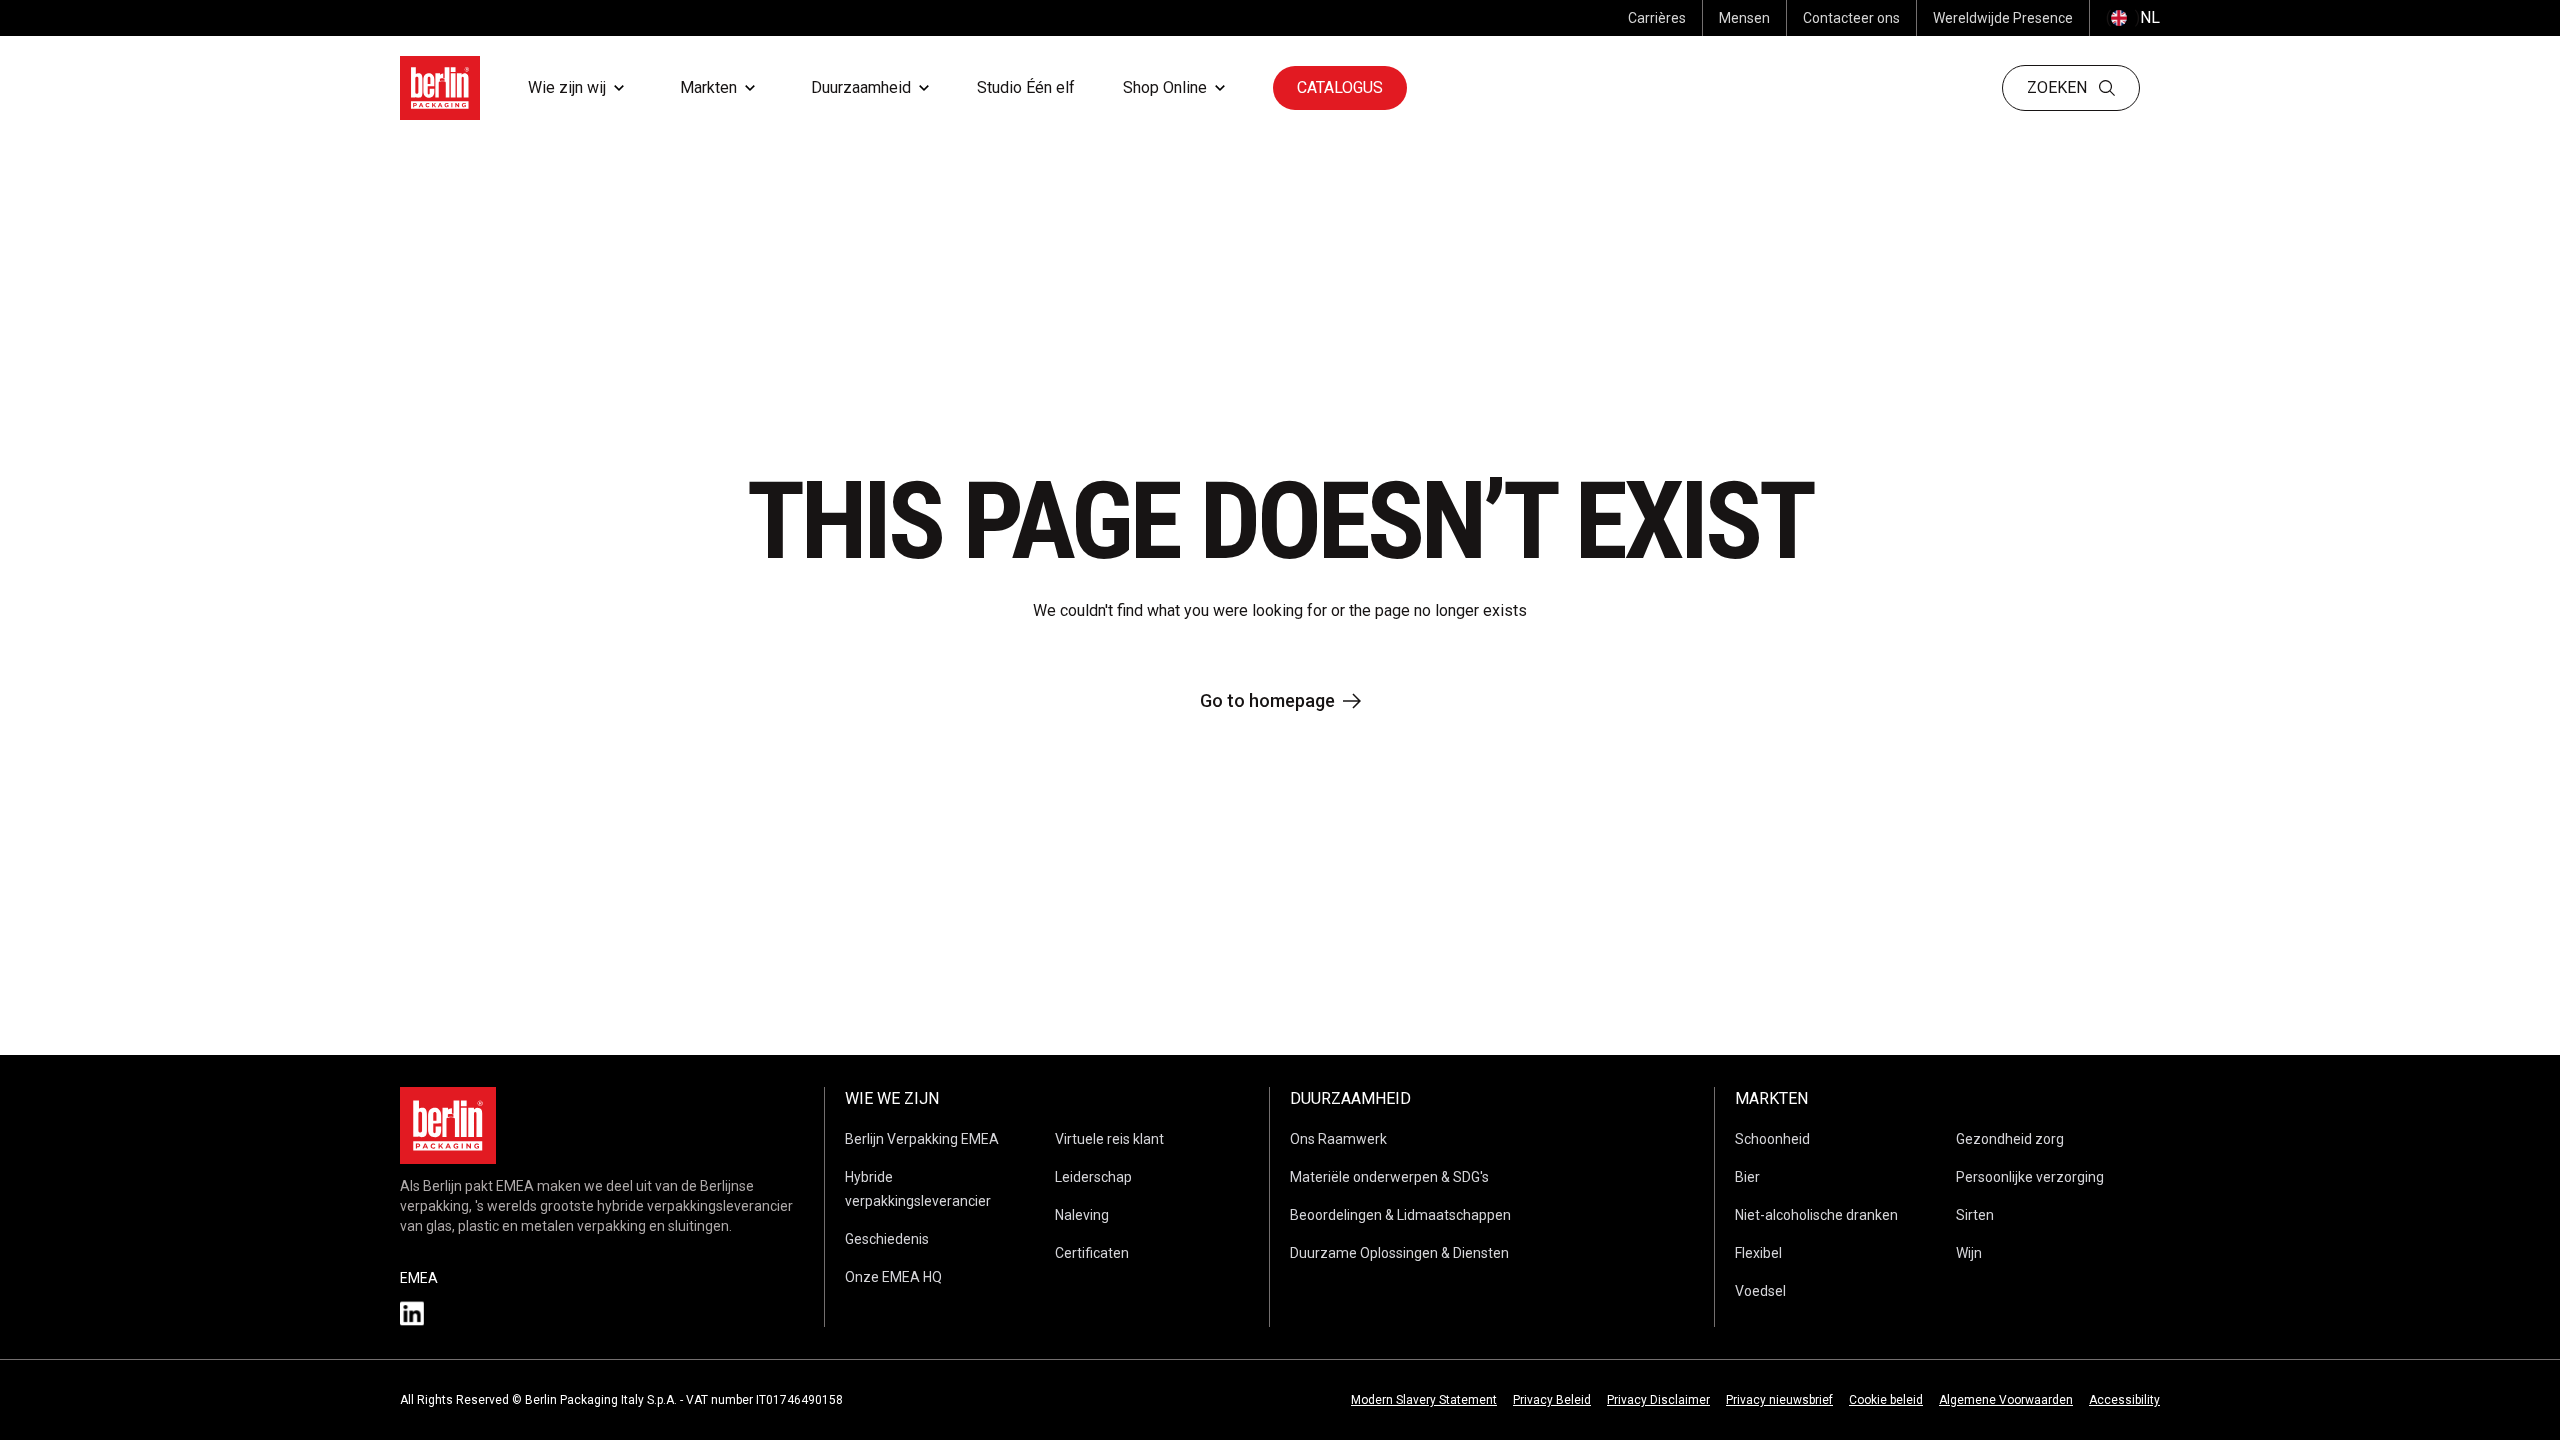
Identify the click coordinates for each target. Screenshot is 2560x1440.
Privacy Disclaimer (1658, 1400)
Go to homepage (1267, 700)
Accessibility (2124, 1400)
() (2133, 17)
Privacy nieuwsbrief (1779, 1400)
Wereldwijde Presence (2003, 18)
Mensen (1744, 18)
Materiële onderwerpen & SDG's (1389, 1177)
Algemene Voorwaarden (2006, 1400)
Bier (1747, 1177)
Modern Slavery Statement (1424, 1400)
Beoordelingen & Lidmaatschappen (1400, 1215)
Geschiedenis (887, 1239)
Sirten (1975, 1215)
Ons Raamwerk (1338, 1139)
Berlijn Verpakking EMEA (922, 1139)
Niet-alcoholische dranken (1816, 1215)
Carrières (1657, 18)
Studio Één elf (1026, 87)
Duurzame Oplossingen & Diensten (1399, 1253)
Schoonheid (1772, 1139)
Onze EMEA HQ (893, 1277)
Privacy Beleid (1552, 1400)
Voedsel (1760, 1291)
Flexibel (1758, 1253)
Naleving (1082, 1215)
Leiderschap (1093, 1177)
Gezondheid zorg (2010, 1139)
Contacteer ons (1851, 18)
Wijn (1969, 1253)
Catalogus (1340, 87)
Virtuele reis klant (1109, 1139)
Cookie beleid (1886, 1400)
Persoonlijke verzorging (2030, 1177)
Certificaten (1092, 1253)
